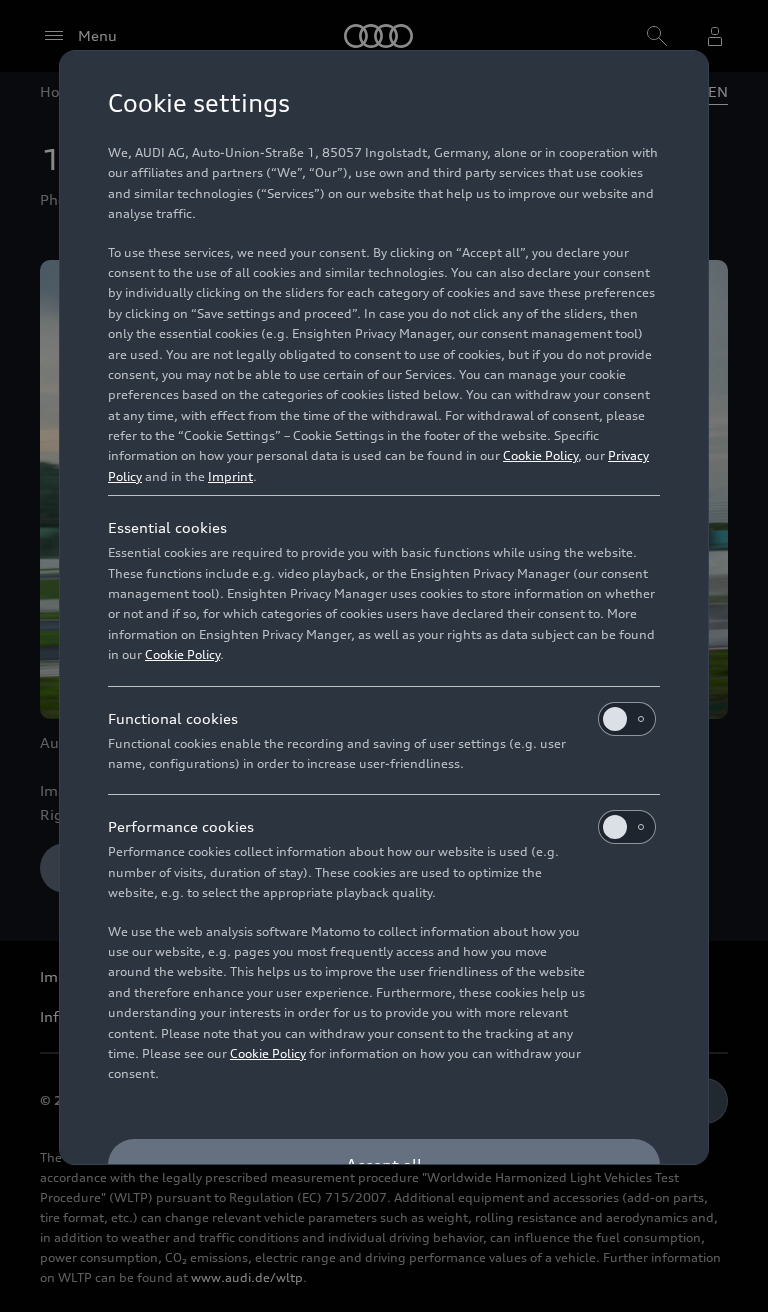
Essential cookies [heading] (167, 527)
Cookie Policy (540, 455)
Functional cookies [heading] (173, 718)
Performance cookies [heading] (181, 826)
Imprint (230, 476)
